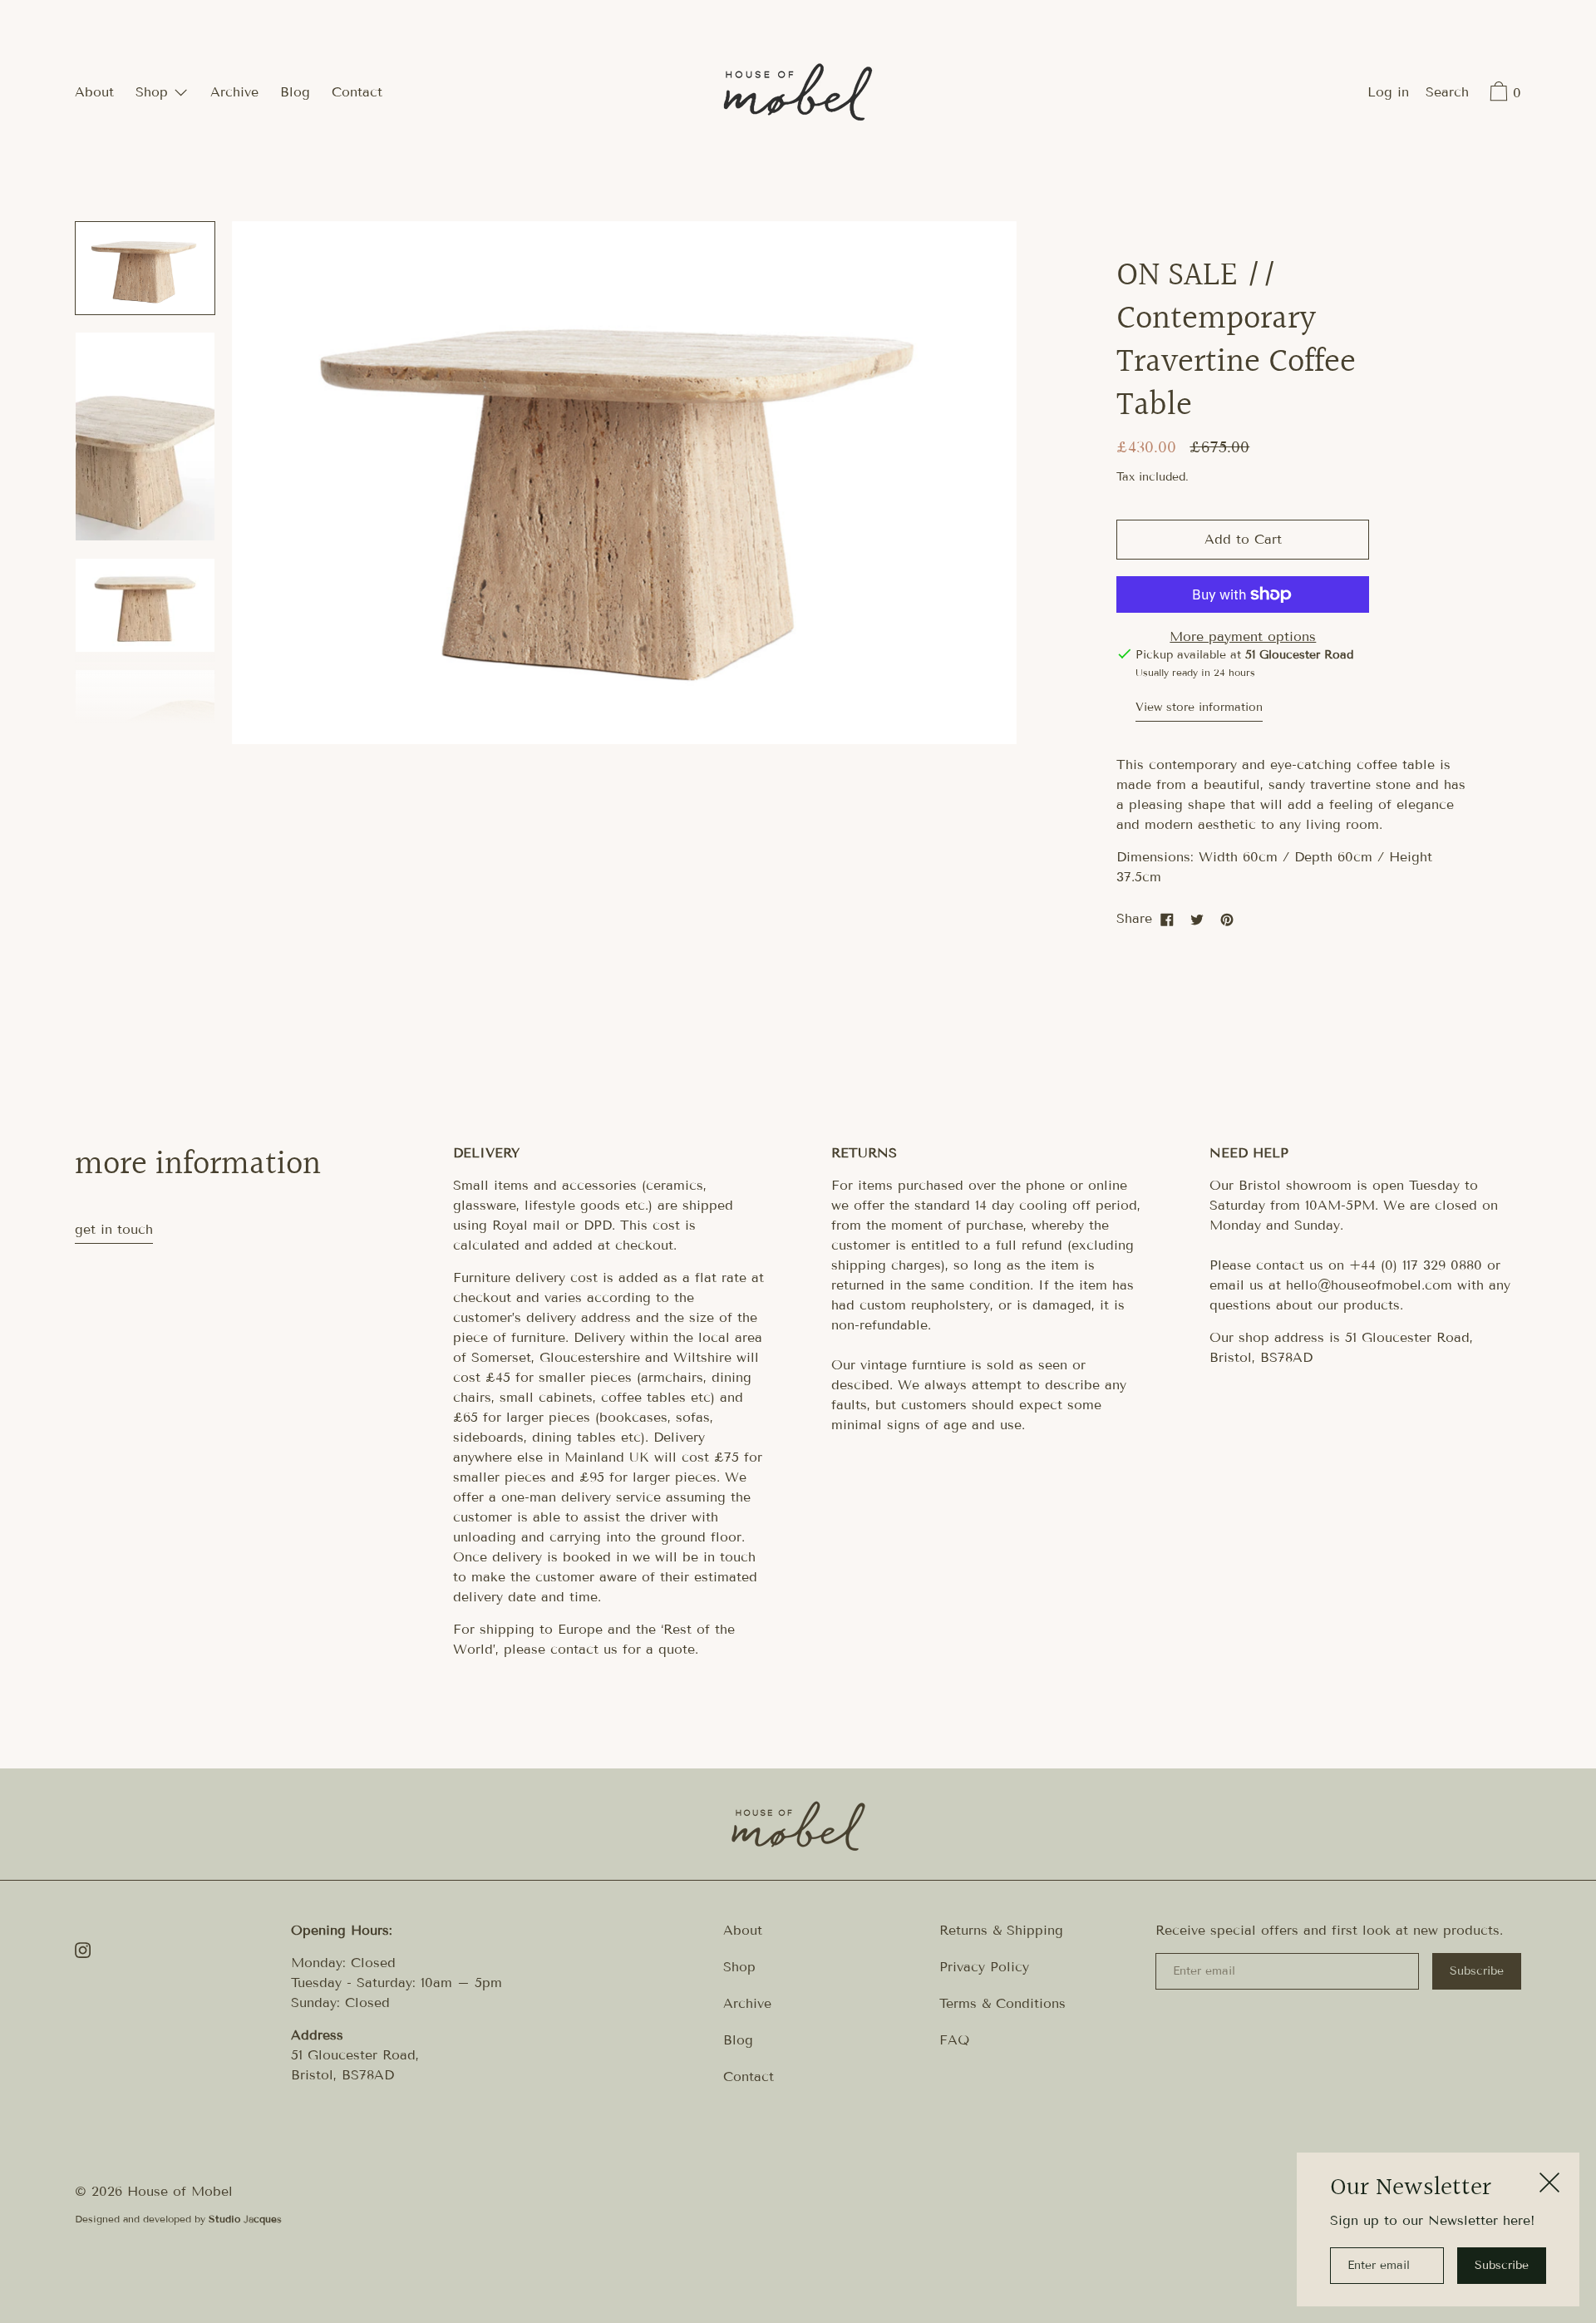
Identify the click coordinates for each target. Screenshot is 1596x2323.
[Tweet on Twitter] (1197, 919)
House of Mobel (180, 2191)
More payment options (1243, 636)
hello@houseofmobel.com (1369, 1285)
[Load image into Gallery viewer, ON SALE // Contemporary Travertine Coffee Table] (145, 268)
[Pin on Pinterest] (1227, 919)
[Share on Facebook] (1167, 919)
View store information (1199, 707)
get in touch (114, 1229)
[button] (1447, 94)
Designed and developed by (178, 2219)
